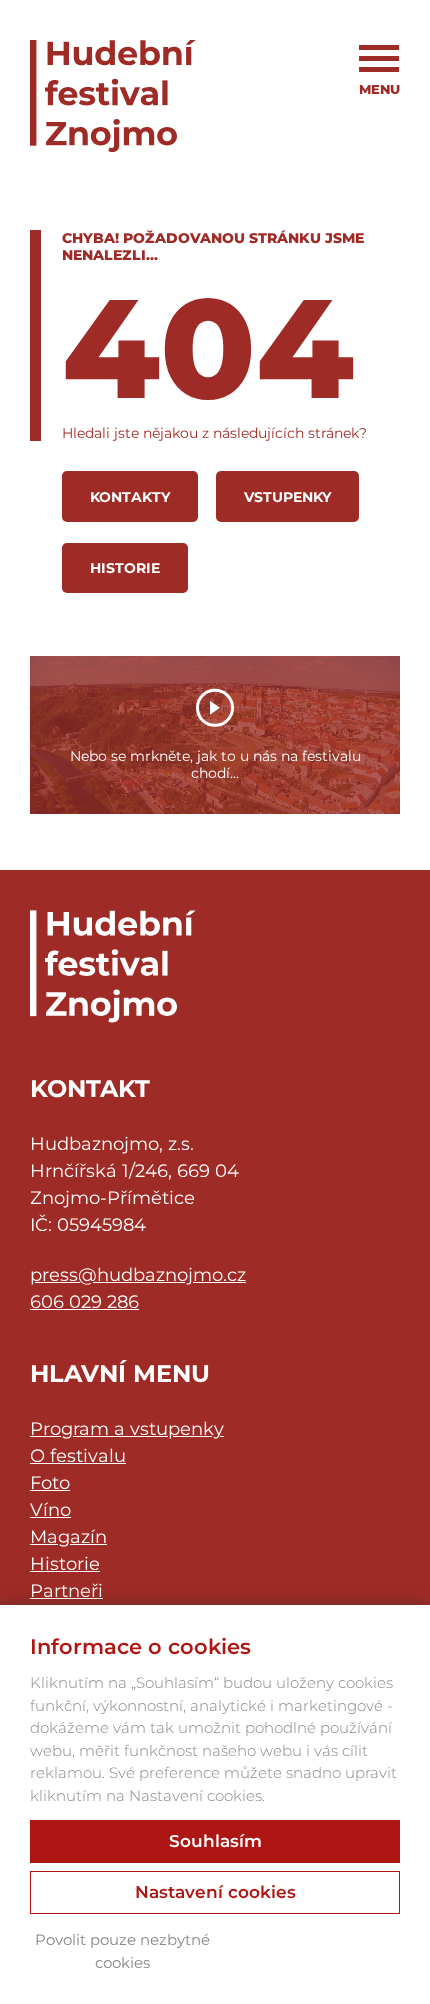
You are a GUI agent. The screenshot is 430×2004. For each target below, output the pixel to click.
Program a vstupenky (127, 1429)
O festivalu (78, 1456)
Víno (50, 1510)
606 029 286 (84, 1302)
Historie (125, 568)
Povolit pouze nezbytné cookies (122, 1951)
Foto (50, 1483)
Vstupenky (287, 497)
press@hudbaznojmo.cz (138, 1275)
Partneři (66, 1591)
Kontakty (130, 497)
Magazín (68, 1537)
